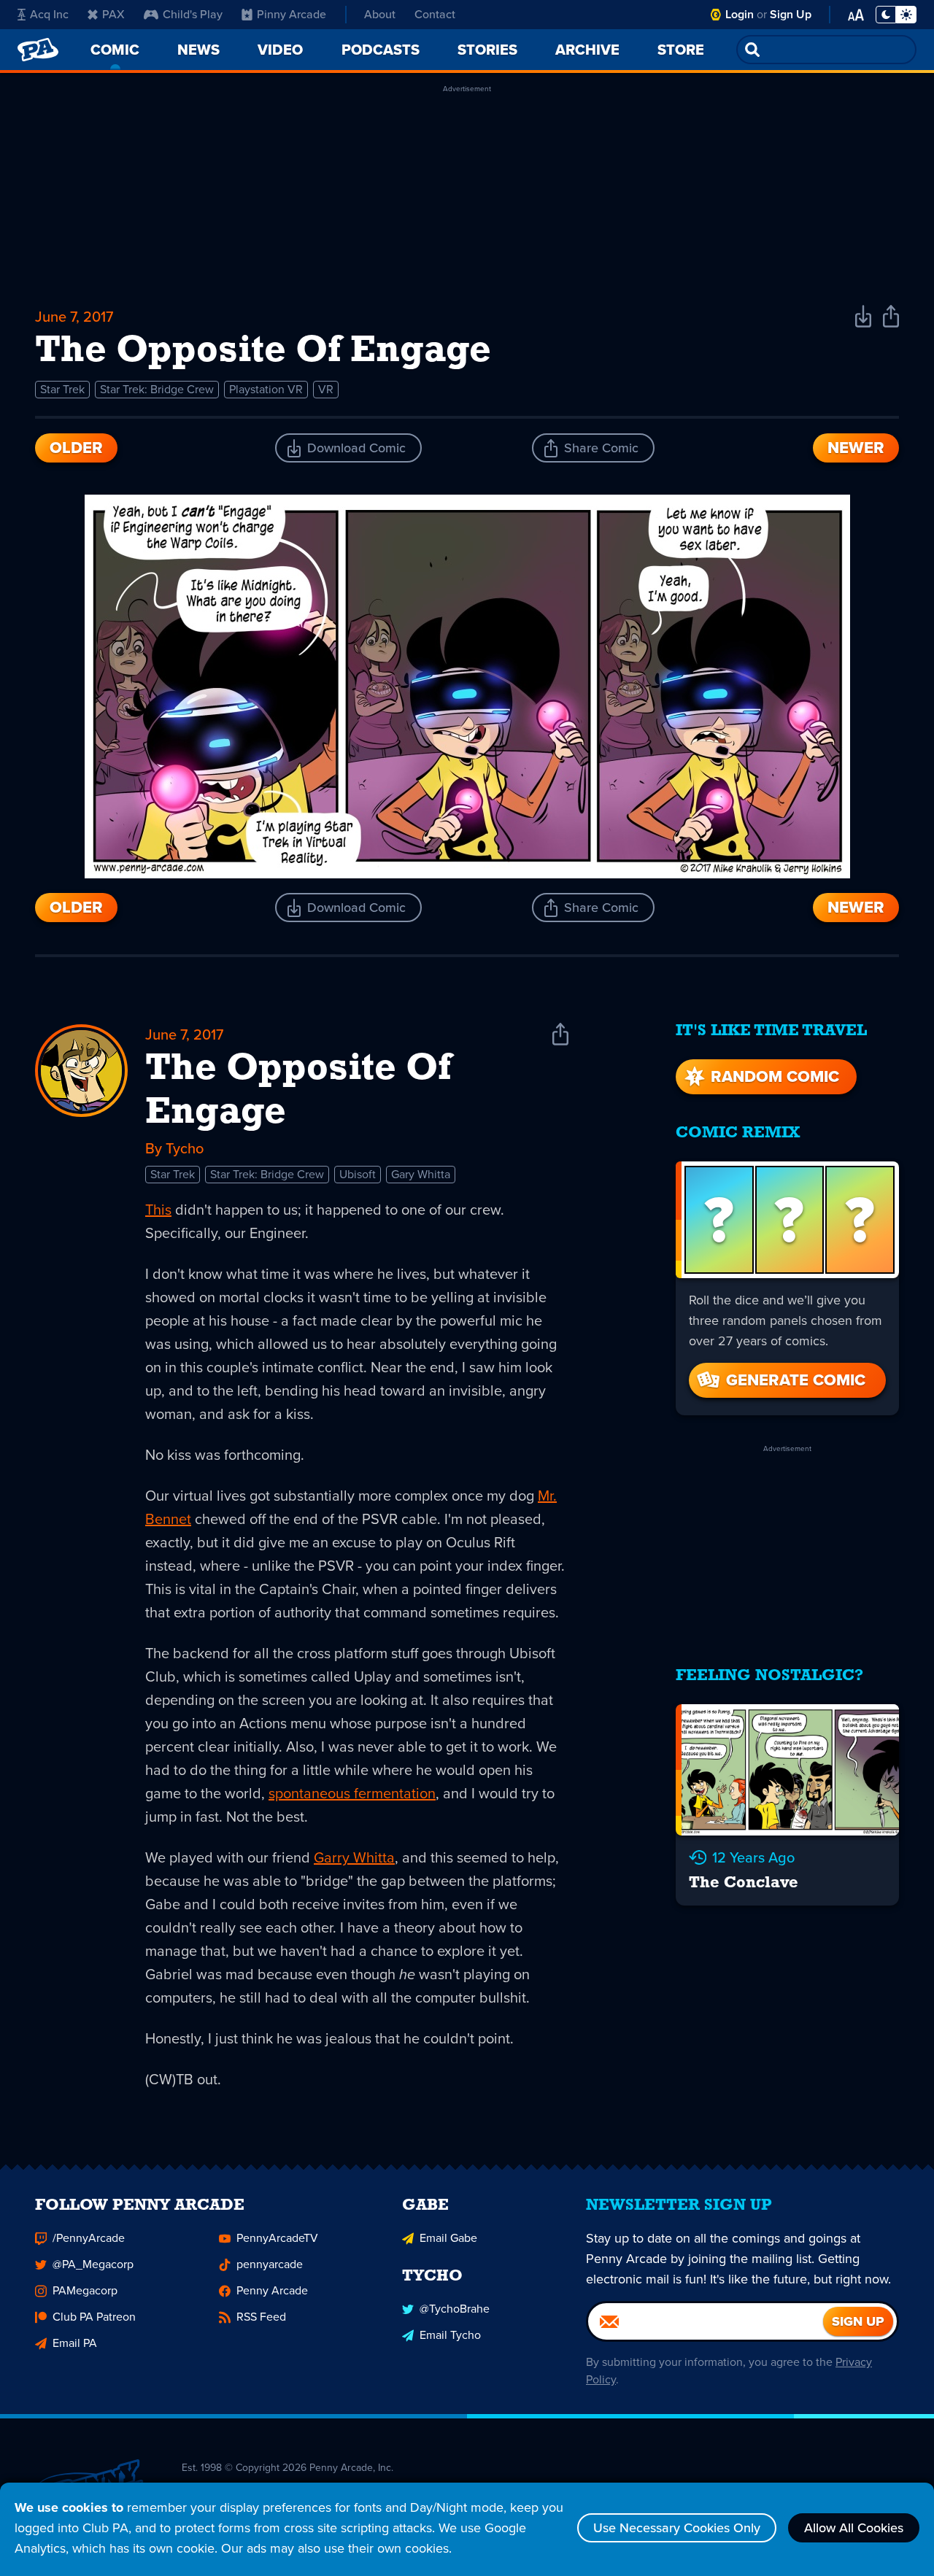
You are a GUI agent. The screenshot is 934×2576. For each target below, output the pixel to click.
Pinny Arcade (292, 14)
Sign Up (791, 14)
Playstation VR (266, 389)
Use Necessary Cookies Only (677, 2528)
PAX (113, 14)
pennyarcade (270, 2264)
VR (326, 389)
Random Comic (775, 1076)
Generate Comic (796, 1380)
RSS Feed (261, 2317)
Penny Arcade (272, 2290)
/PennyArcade (89, 2238)
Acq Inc (49, 14)
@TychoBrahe (455, 2309)
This (158, 1210)
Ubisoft (358, 1174)
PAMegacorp (85, 2290)
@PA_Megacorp (93, 2264)
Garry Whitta (354, 1857)
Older (76, 448)
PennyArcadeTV (277, 2238)
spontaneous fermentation (352, 1793)
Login (740, 14)
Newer (856, 448)
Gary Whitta (421, 1174)
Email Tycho (450, 2335)
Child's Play (193, 14)
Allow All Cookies (854, 2528)
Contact (435, 14)
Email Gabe (448, 2238)
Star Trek (62, 389)
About (380, 14)
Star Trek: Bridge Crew (157, 389)
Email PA (75, 2343)
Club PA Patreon (94, 2317)
